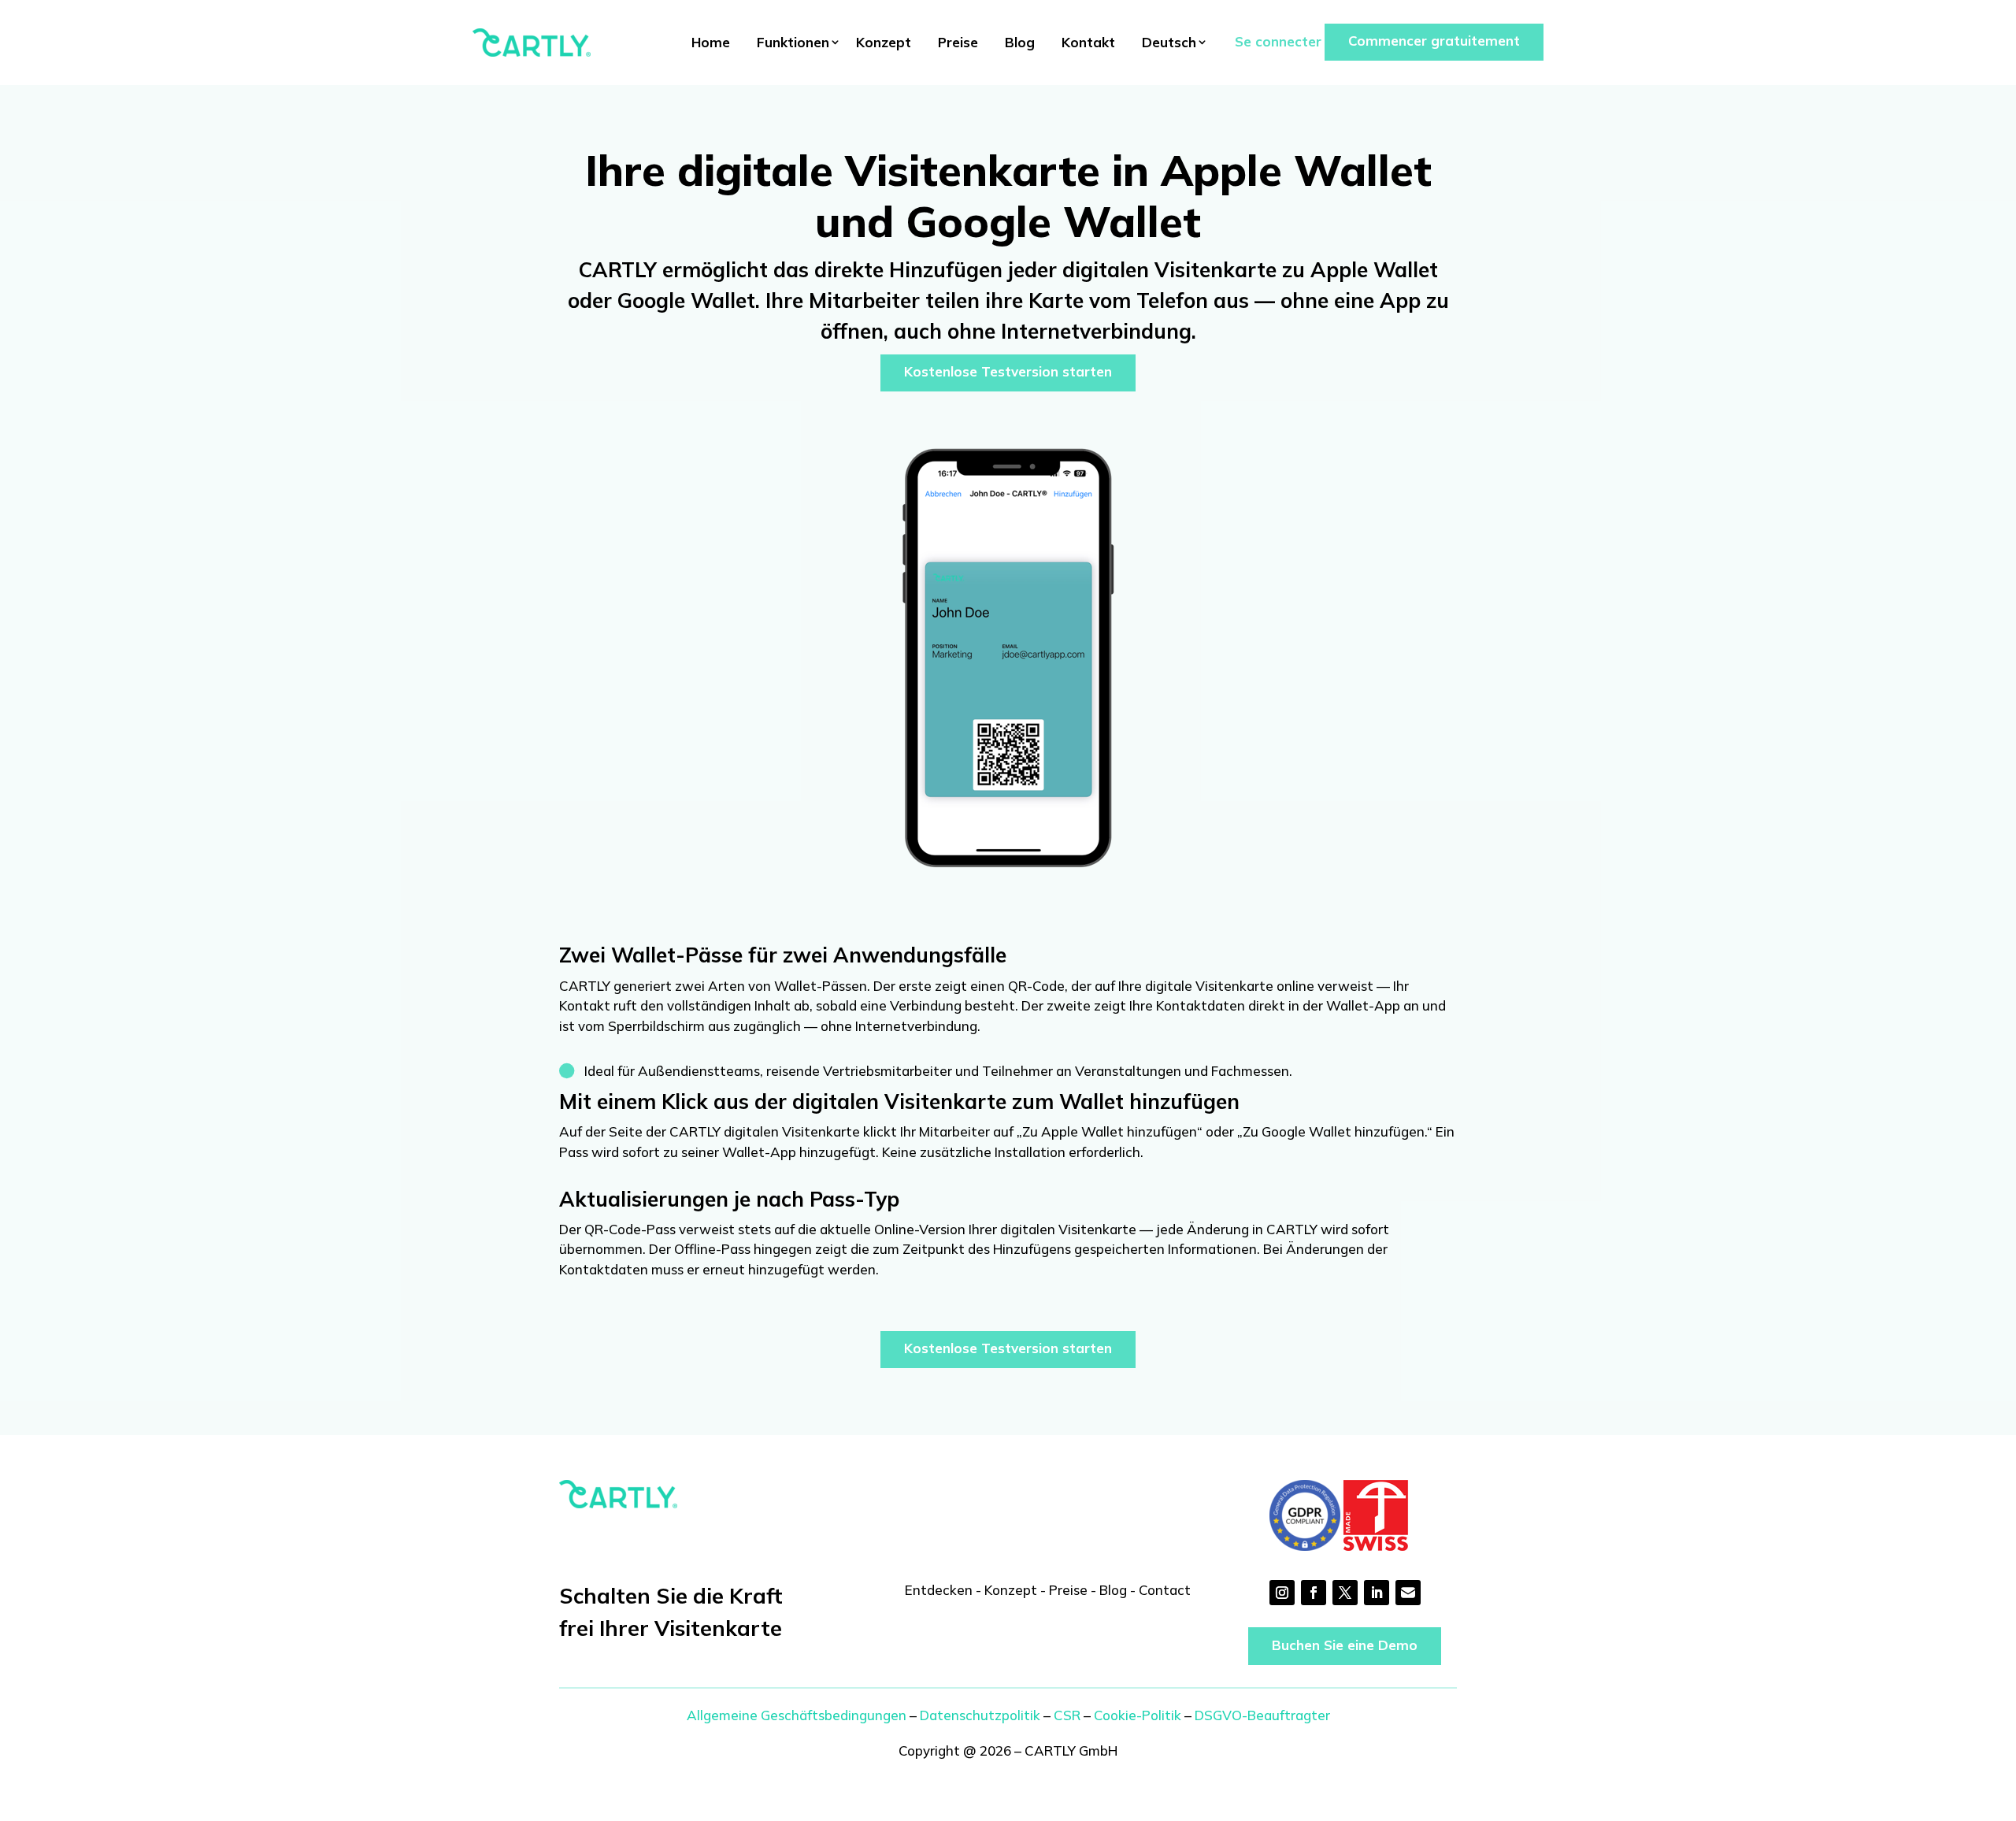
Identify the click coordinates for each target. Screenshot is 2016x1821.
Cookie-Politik (1138, 1715)
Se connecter (1278, 41)
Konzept (884, 42)
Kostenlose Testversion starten (1008, 371)
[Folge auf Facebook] (1314, 1593)
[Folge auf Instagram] (1282, 1593)
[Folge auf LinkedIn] (1377, 1593)
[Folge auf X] (1345, 1593)
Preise (958, 42)
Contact (1165, 1590)
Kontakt (1088, 42)
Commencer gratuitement (1434, 41)
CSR (1067, 1715)
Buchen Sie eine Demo (1345, 1645)
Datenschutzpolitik (980, 1715)
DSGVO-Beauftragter (1262, 1715)
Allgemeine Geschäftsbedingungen (797, 1715)
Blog (1020, 42)
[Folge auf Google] (1408, 1593)
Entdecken (939, 1590)
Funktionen (793, 42)
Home (711, 42)
